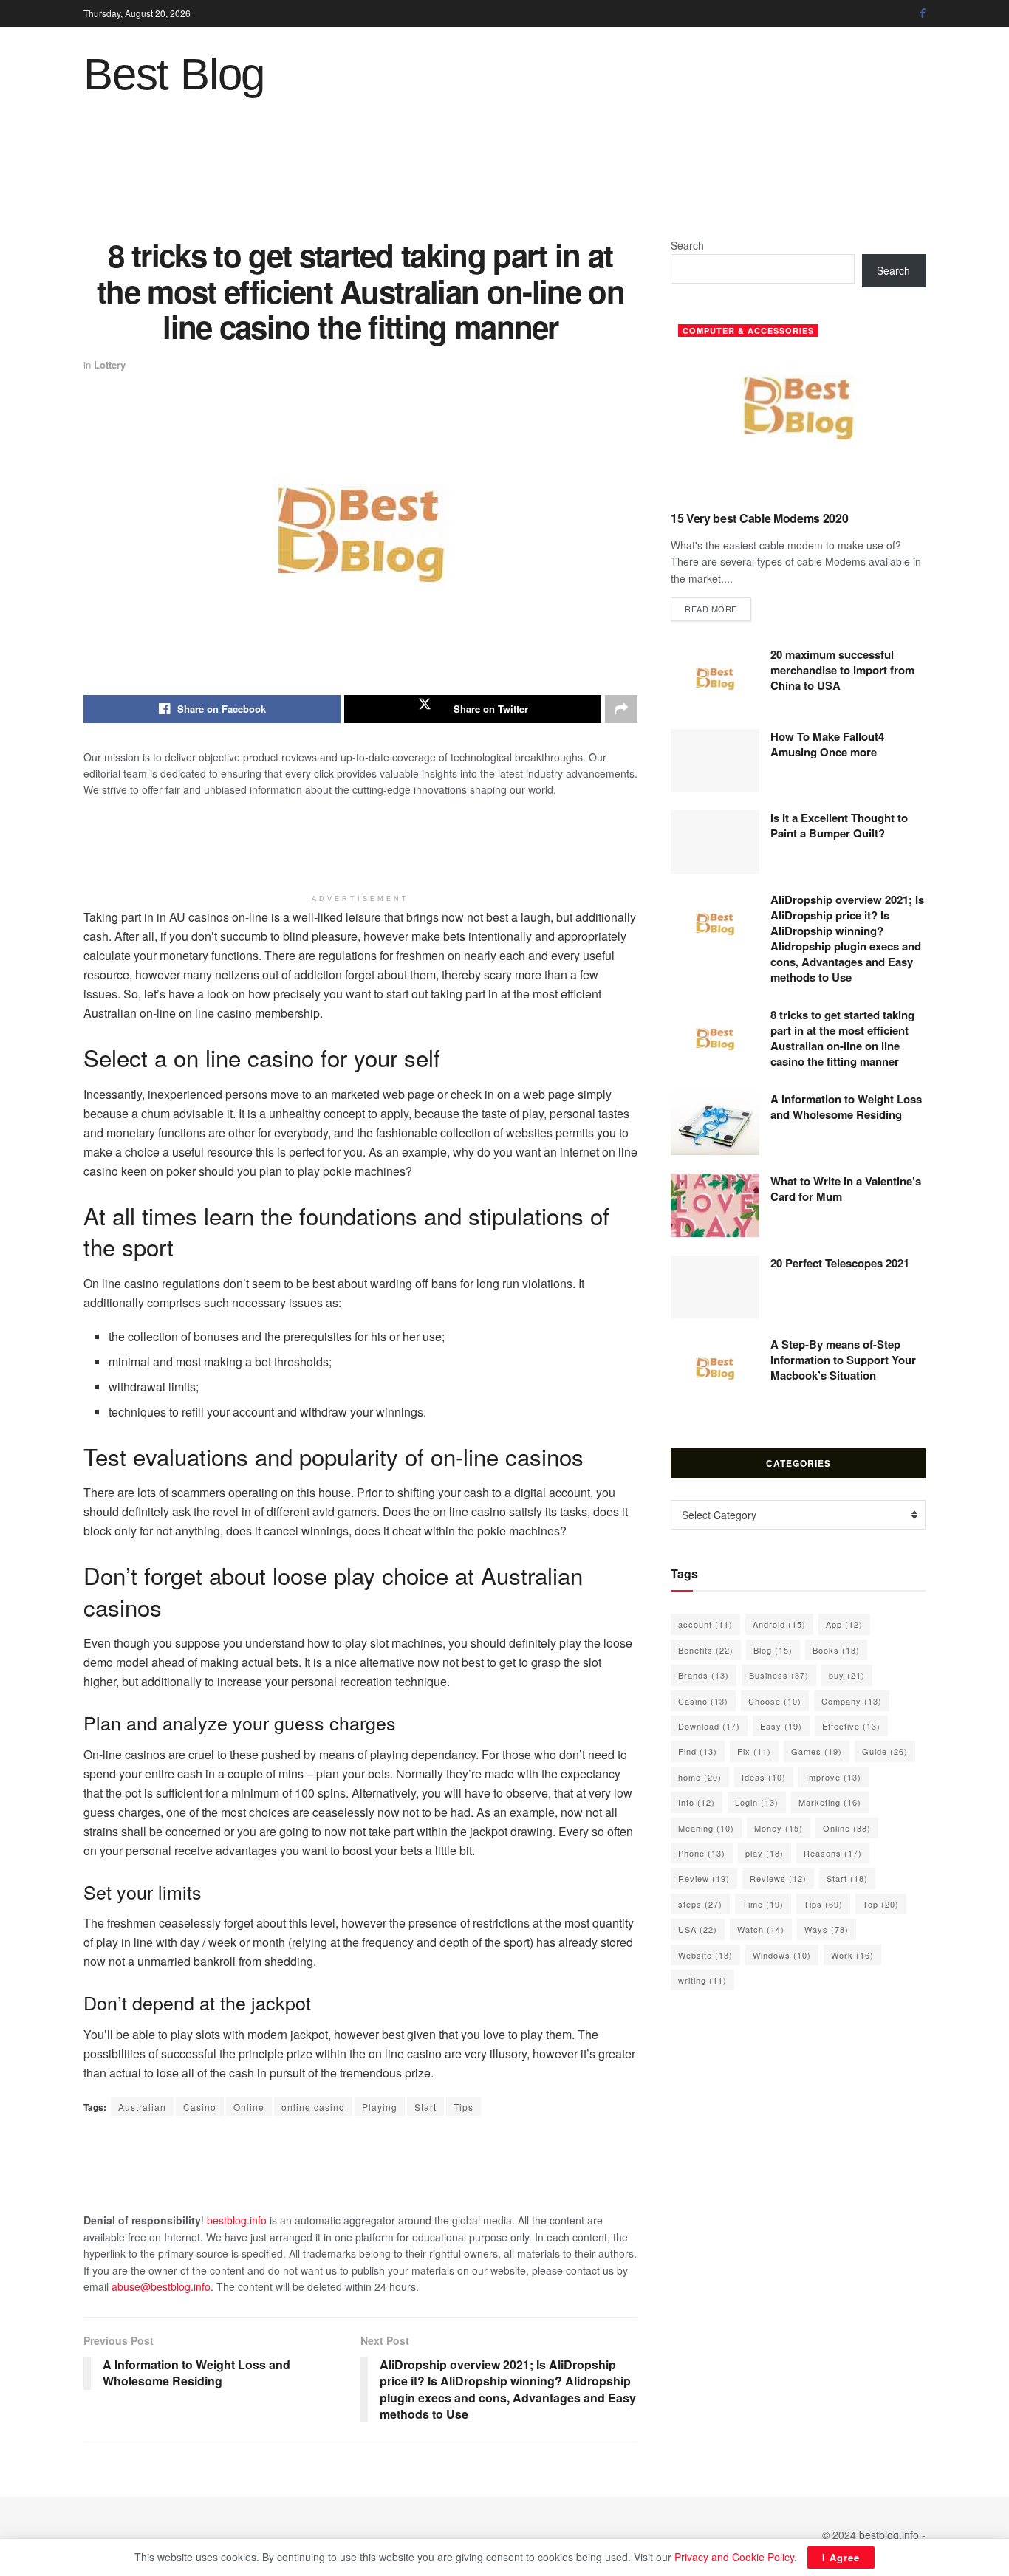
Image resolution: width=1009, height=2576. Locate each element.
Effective (851, 1726)
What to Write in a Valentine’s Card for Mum (846, 1189)
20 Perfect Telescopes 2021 (840, 1263)
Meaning (706, 1828)
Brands (704, 1675)
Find (698, 1751)
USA (698, 1929)
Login (757, 1802)
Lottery (110, 364)
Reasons (833, 1853)
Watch (761, 1929)
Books (836, 1650)
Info (697, 1802)
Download (709, 1726)
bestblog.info (237, 2220)
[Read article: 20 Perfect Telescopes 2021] (715, 1287)
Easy (781, 1726)
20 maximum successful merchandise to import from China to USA (842, 670)
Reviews (778, 1878)
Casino (200, 2107)
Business (779, 1675)
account (705, 1624)
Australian (142, 2107)
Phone (702, 1853)
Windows (782, 1955)
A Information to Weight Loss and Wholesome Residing (846, 1107)
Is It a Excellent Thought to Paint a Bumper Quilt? (839, 825)
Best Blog (174, 75)
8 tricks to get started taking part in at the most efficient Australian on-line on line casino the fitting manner (842, 1038)
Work (852, 1955)
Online (249, 2107)
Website (705, 1955)
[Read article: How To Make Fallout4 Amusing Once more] (715, 761)
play (765, 1853)
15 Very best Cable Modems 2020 (759, 518)
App (844, 1624)
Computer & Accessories (748, 330)
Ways (827, 1929)
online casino (313, 2107)
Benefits (706, 1650)
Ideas (764, 1777)
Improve (834, 1777)
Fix (754, 1751)
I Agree (841, 2557)
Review (704, 1878)
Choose (775, 1701)
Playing (380, 2107)
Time (763, 1904)
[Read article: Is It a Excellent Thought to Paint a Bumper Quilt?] (715, 842)
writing (702, 1980)
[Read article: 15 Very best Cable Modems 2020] (798, 408)
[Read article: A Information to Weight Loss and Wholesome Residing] (715, 1123)
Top (881, 1904)
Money (779, 1828)
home (700, 1777)
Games (817, 1751)
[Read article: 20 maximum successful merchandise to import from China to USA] (715, 679)
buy (847, 1675)
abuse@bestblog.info (161, 2286)
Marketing (830, 1802)
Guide (885, 1751)
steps (700, 1904)
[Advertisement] (504, 178)
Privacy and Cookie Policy (734, 2557)
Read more (718, 608)
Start (425, 2107)
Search (687, 245)
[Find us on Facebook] (923, 13)
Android (779, 1624)
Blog (773, 1650)
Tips (464, 2107)
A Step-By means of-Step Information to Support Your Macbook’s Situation (843, 1360)
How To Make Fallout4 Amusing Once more (827, 744)
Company (852, 1701)
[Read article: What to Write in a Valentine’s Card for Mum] (715, 1205)
